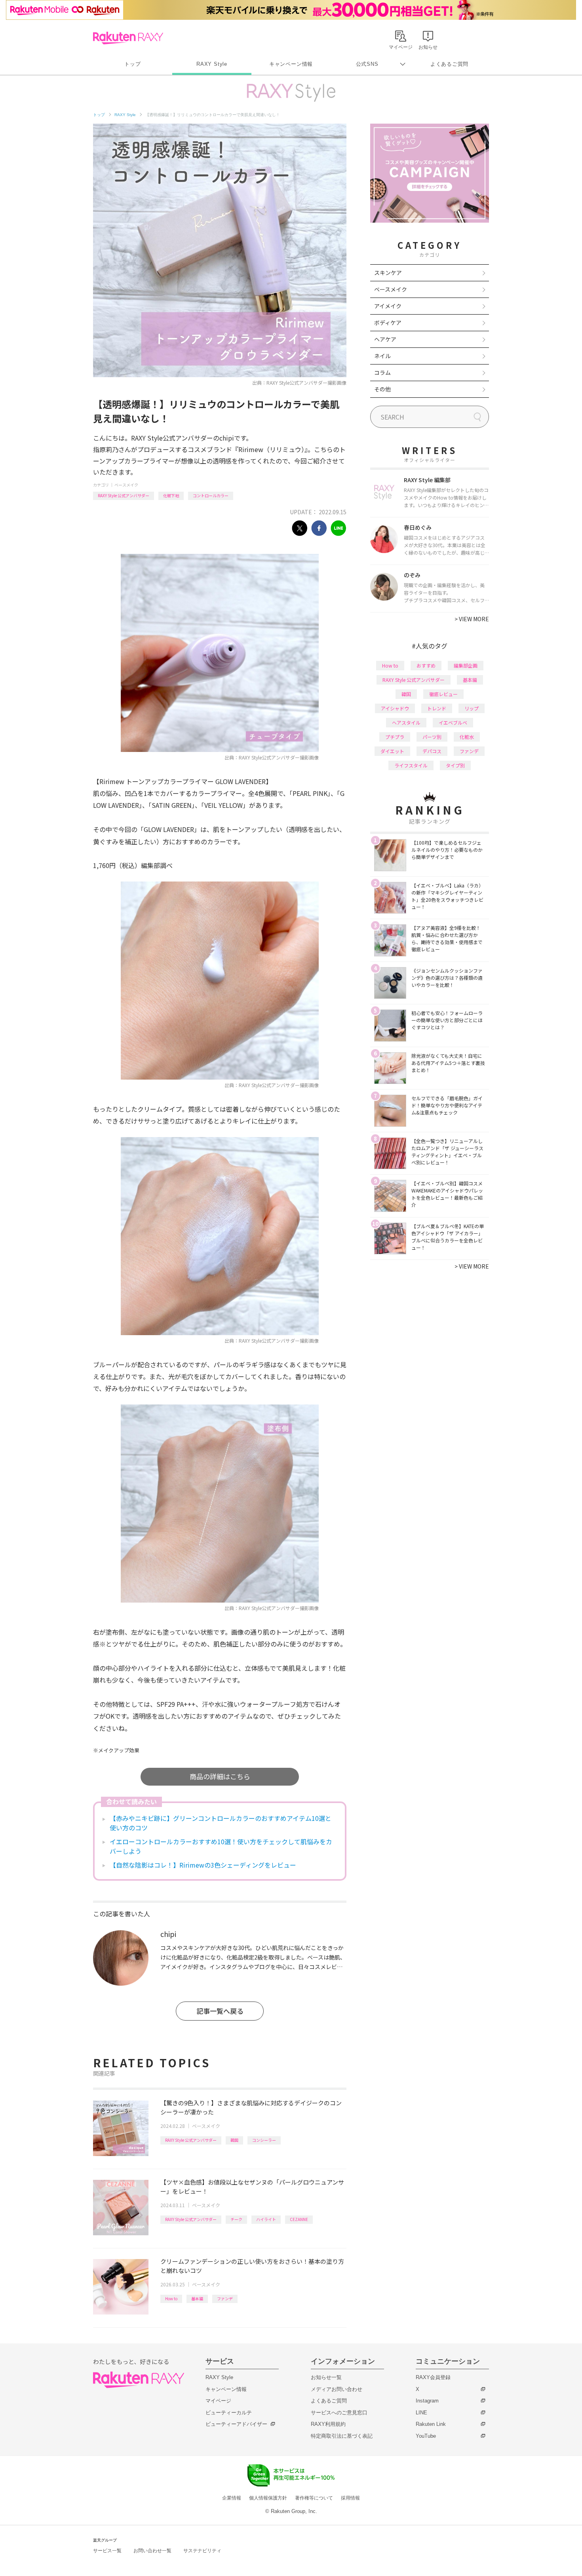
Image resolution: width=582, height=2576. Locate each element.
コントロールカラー (211, 495)
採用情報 (350, 2498)
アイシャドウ (395, 708)
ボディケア (388, 322)
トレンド (437, 708)
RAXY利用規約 (328, 2424)
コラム (382, 372)
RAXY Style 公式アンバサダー (124, 495)
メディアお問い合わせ (337, 2389)
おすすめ (426, 665)
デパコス (432, 751)
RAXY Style (212, 64)
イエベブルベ (453, 722)
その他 (382, 389)
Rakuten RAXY (128, 38)
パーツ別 (432, 737)
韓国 (234, 2140)
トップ (132, 64)
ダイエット (392, 751)
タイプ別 (455, 765)
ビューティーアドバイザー (236, 2424)
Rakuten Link (431, 2424)
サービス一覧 (107, 2551)
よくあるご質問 (449, 64)
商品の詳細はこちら (220, 1776)
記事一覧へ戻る (220, 2011)
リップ (472, 708)
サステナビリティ (202, 2551)
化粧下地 (171, 495)
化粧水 (467, 737)
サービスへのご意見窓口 (339, 2413)
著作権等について (314, 2498)
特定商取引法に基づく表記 (342, 2436)
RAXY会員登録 (433, 2377)
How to (171, 2298)
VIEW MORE (472, 619)
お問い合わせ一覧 (152, 2551)
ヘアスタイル (406, 722)
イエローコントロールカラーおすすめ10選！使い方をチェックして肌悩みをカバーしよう (221, 1846)
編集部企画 (466, 665)
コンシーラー (264, 2140)
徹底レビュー (443, 694)
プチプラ (395, 737)
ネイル (382, 356)
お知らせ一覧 (326, 2377)
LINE (421, 2413)
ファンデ (225, 2298)
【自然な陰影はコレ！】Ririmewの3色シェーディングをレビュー (203, 1865)
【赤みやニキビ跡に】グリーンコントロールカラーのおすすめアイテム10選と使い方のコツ (221, 1823)
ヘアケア (385, 339)
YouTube (426, 2436)
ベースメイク (126, 485)
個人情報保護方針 (268, 2498)
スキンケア (388, 273)
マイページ (218, 2401)
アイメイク (388, 306)
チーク (236, 2219)
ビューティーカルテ (229, 2413)
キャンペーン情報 (291, 64)
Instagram (427, 2401)
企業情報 (232, 2498)
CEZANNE (299, 2219)
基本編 (197, 2298)
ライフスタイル (411, 765)
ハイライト (266, 2219)
